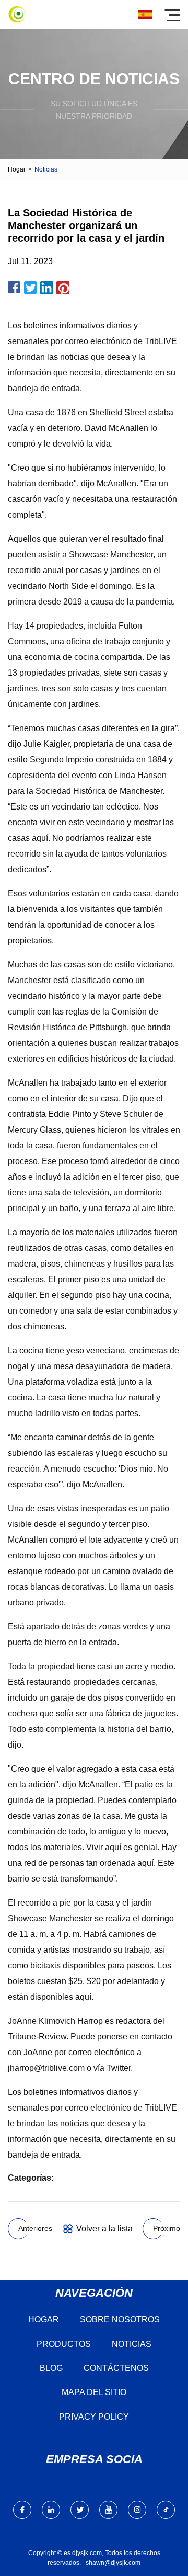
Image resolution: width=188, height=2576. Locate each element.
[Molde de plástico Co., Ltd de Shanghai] (17, 14)
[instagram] (137, 2510)
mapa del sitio (94, 2392)
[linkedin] (51, 2510)
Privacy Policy (94, 2417)
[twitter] (80, 2510)
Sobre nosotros (120, 2319)
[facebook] (22, 2510)
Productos (64, 2344)
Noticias (132, 2344)
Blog (51, 2368)
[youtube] (108, 2510)
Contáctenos (116, 2368)
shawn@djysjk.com (113, 2563)
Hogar (17, 169)
